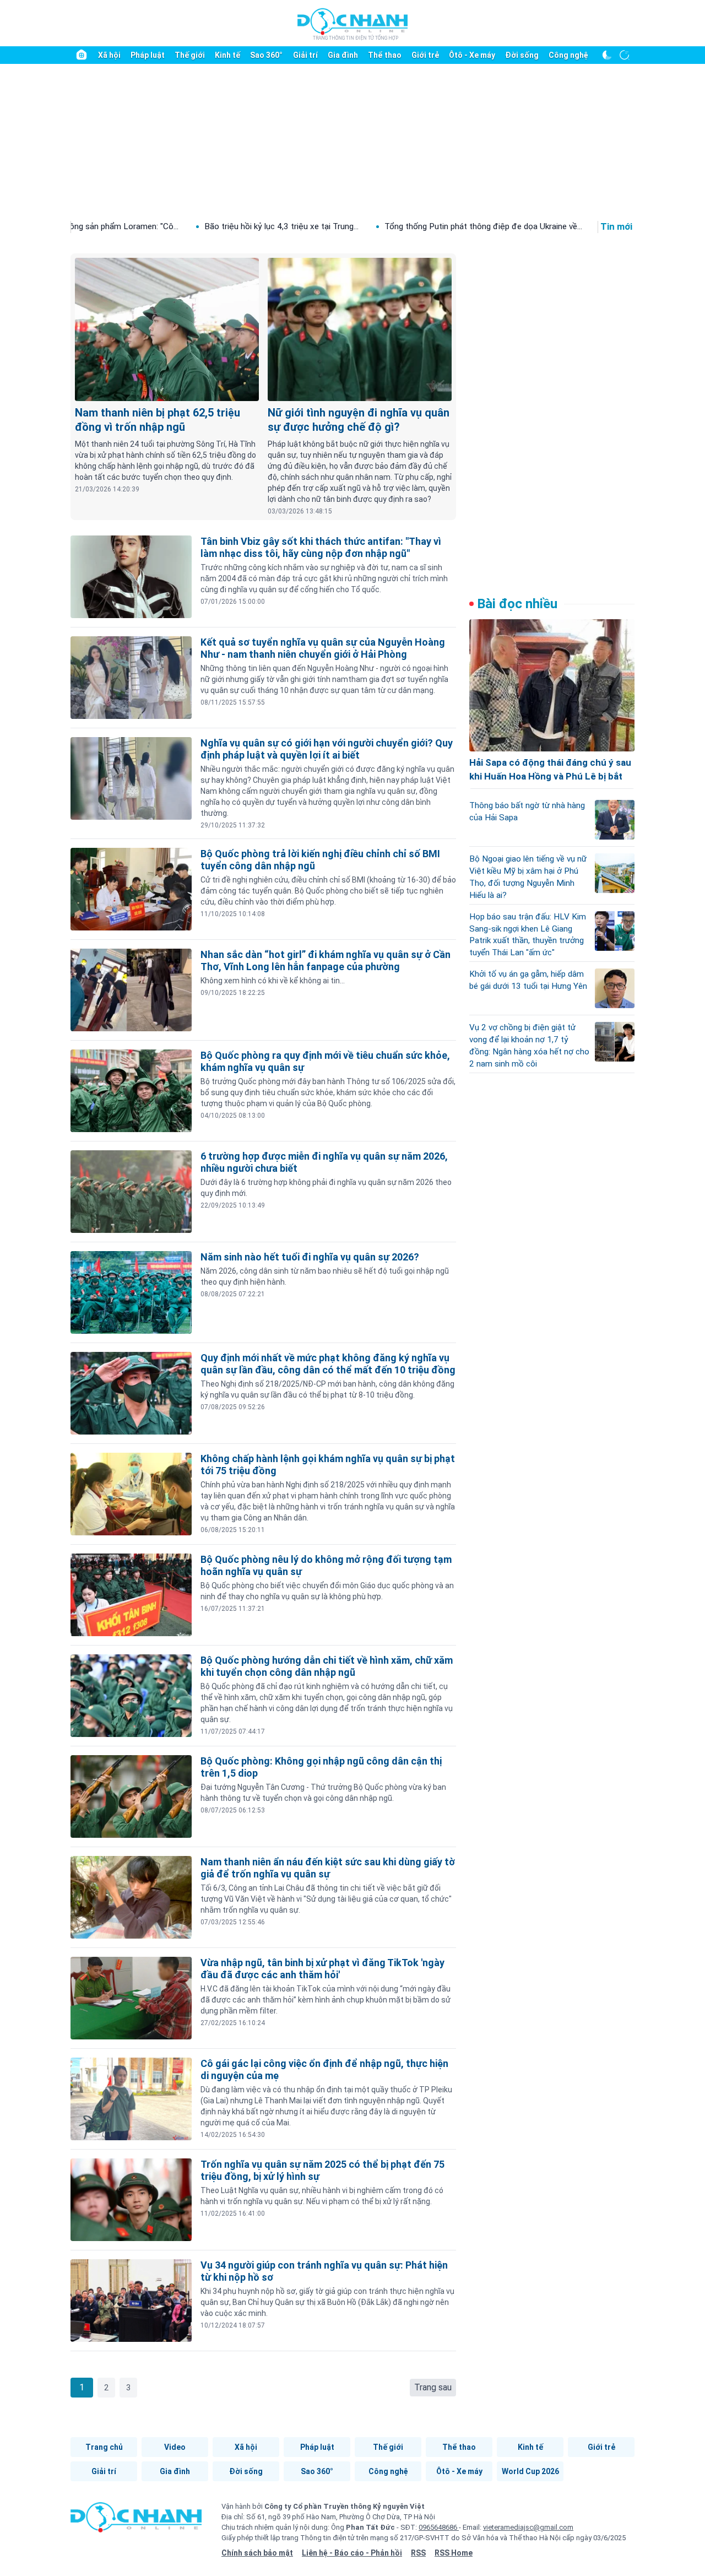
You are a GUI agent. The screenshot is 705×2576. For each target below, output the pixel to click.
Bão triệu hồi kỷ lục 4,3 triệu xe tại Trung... (194, 226)
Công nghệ (568, 55)
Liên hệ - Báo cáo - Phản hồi (352, 2553)
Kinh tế (227, 55)
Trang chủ (104, 2447)
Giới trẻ (425, 55)
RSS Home (454, 2553)
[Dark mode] (607, 55)
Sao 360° (266, 55)
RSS (418, 2553)
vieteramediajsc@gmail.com (528, 2527)
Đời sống (522, 55)
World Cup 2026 (530, 2471)
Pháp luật (148, 55)
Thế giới (190, 55)
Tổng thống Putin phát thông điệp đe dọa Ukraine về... (396, 226)
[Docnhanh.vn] (136, 2521)
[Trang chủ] (82, 55)
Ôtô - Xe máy (472, 55)
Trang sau (433, 2387)
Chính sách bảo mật (257, 2553)
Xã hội (109, 55)
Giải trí (305, 55)
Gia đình (343, 55)
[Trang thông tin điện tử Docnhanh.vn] (352, 24)
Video (175, 2447)
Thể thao (385, 55)
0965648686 (439, 2527)
